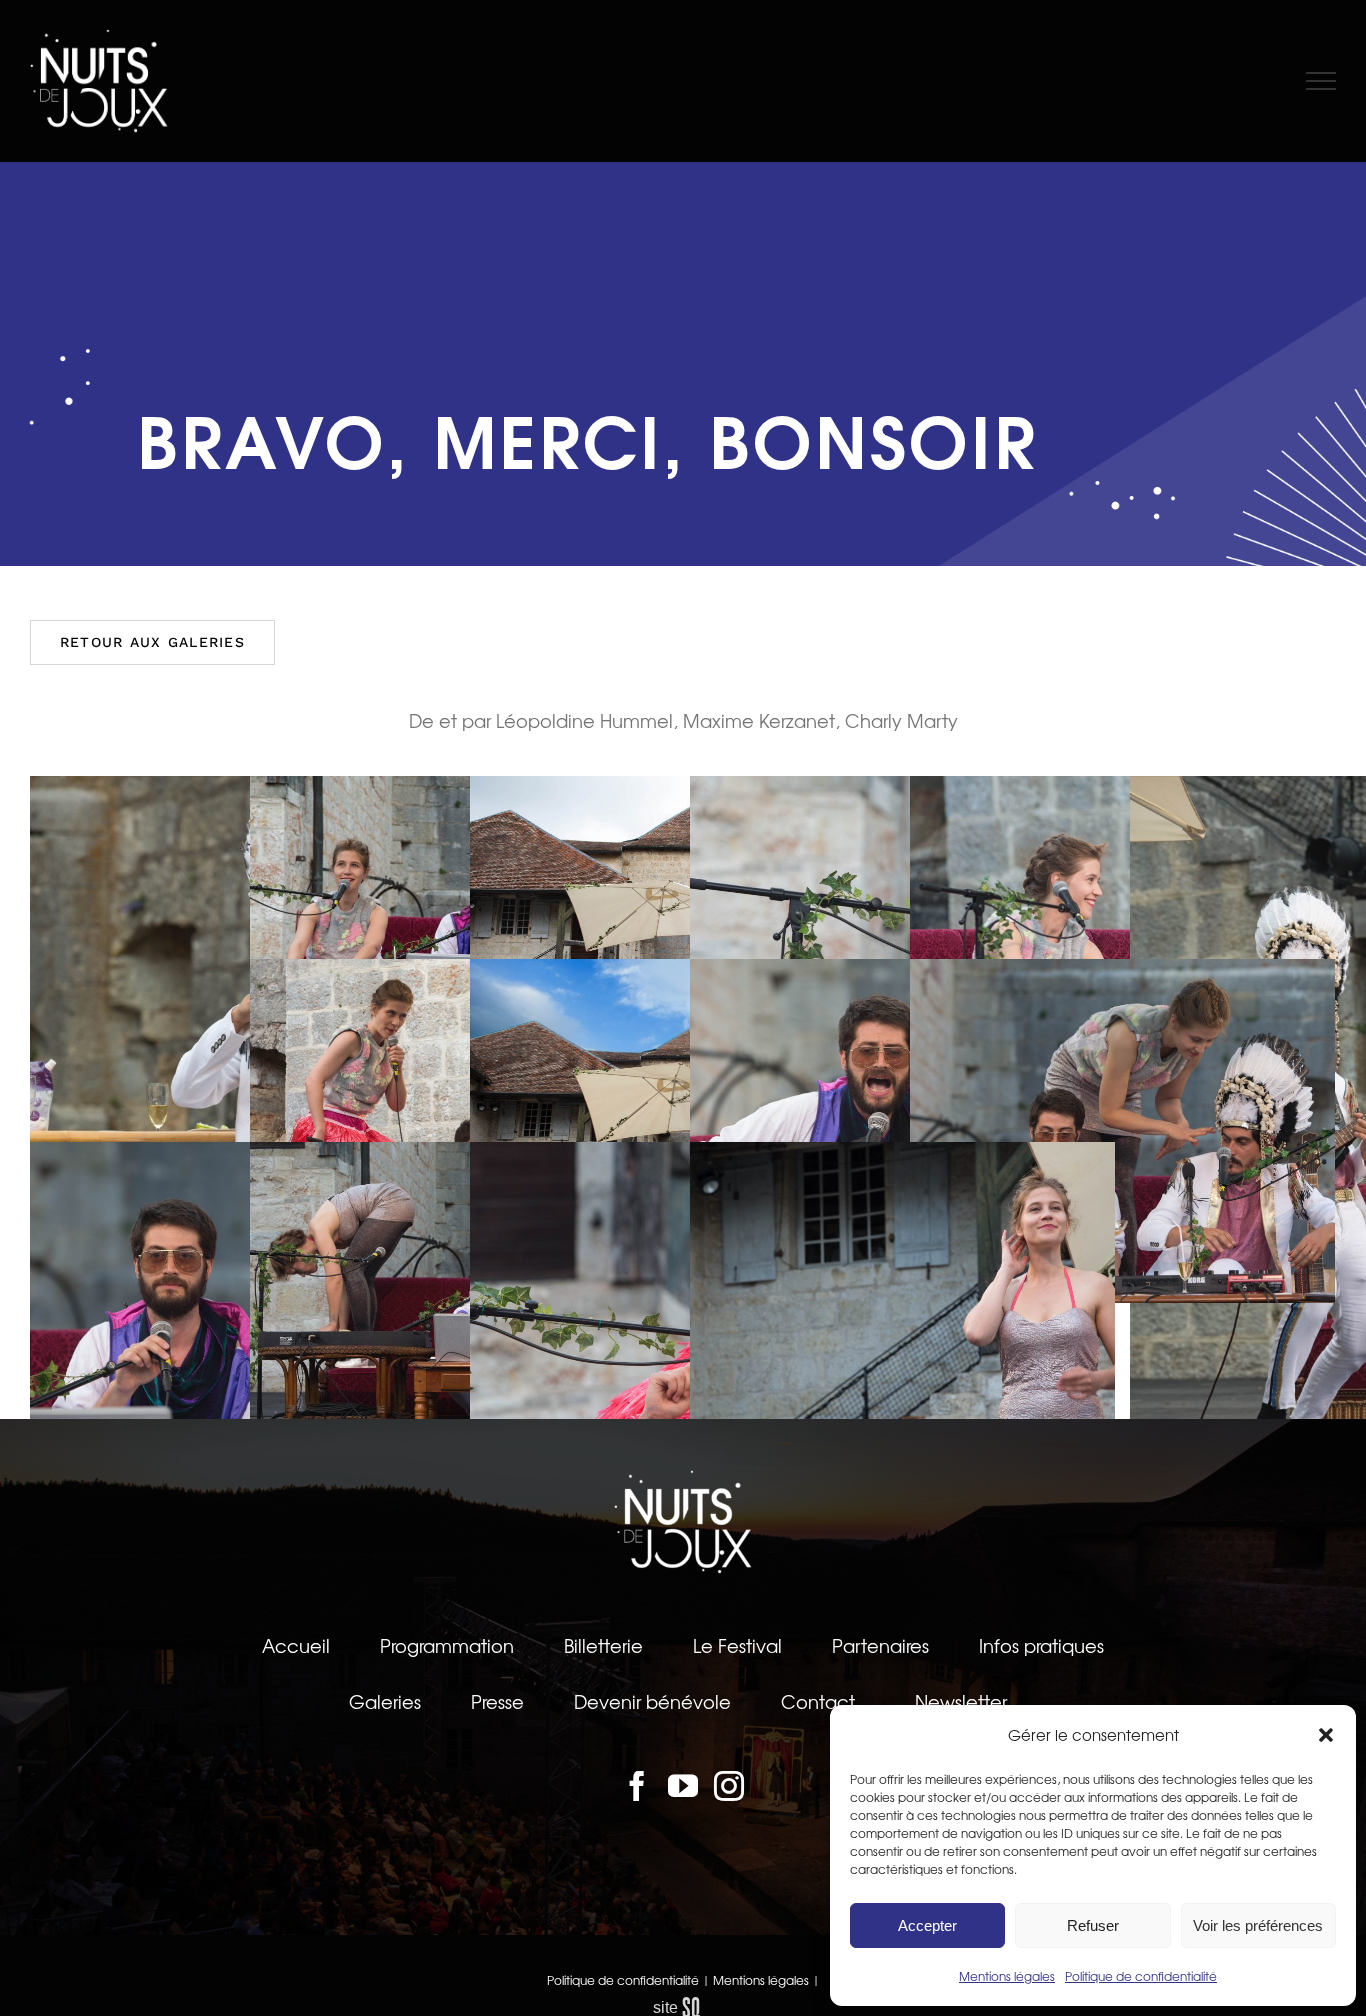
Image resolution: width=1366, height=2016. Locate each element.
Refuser (1093, 1925)
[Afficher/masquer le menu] (1321, 81)
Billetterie (603, 1645)
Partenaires (880, 1645)
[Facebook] (637, 1786)
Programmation (447, 1645)
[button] (1326, 1735)
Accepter (927, 1925)
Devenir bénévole (652, 1701)
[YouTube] (683, 1786)
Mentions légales (1007, 1976)
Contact (818, 1701)
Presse (497, 1701)
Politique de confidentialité (1141, 1976)
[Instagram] (729, 1786)
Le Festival (737, 1645)
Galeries (385, 1701)
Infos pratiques (1041, 1645)
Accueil (296, 1645)
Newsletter (961, 1701)
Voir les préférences (1258, 1925)
